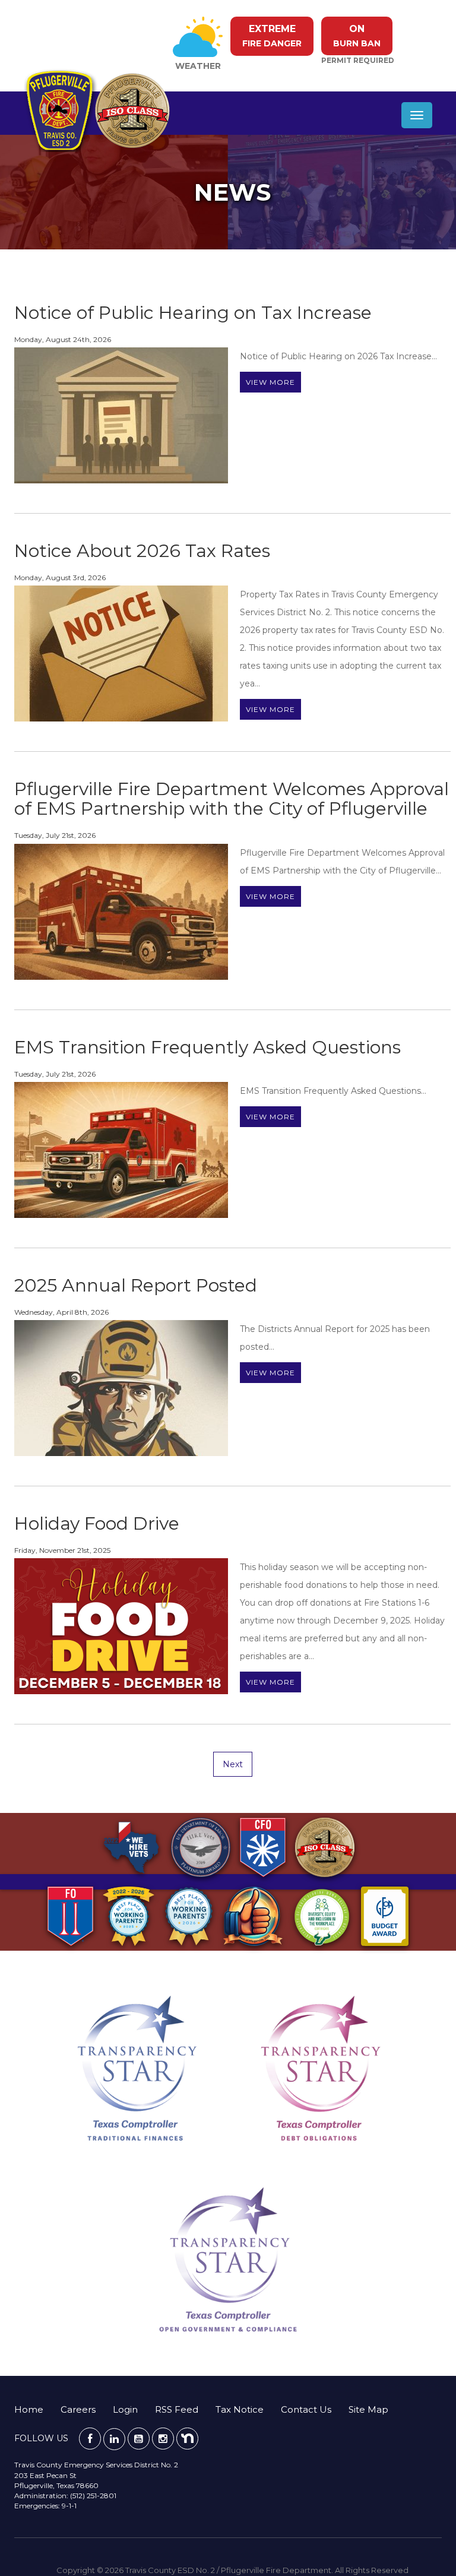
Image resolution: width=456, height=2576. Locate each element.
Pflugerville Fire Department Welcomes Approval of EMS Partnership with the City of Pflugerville (232, 799)
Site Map (368, 2409)
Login (125, 2409)
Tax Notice (240, 2409)
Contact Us (306, 2409)
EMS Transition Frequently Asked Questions (208, 1047)
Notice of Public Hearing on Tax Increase (193, 313)
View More (270, 382)
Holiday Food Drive (97, 1523)
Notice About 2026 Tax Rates (142, 551)
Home (29, 2409)
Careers (78, 2409)
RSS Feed (177, 2409)
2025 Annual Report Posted (136, 1285)
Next (233, 1764)
